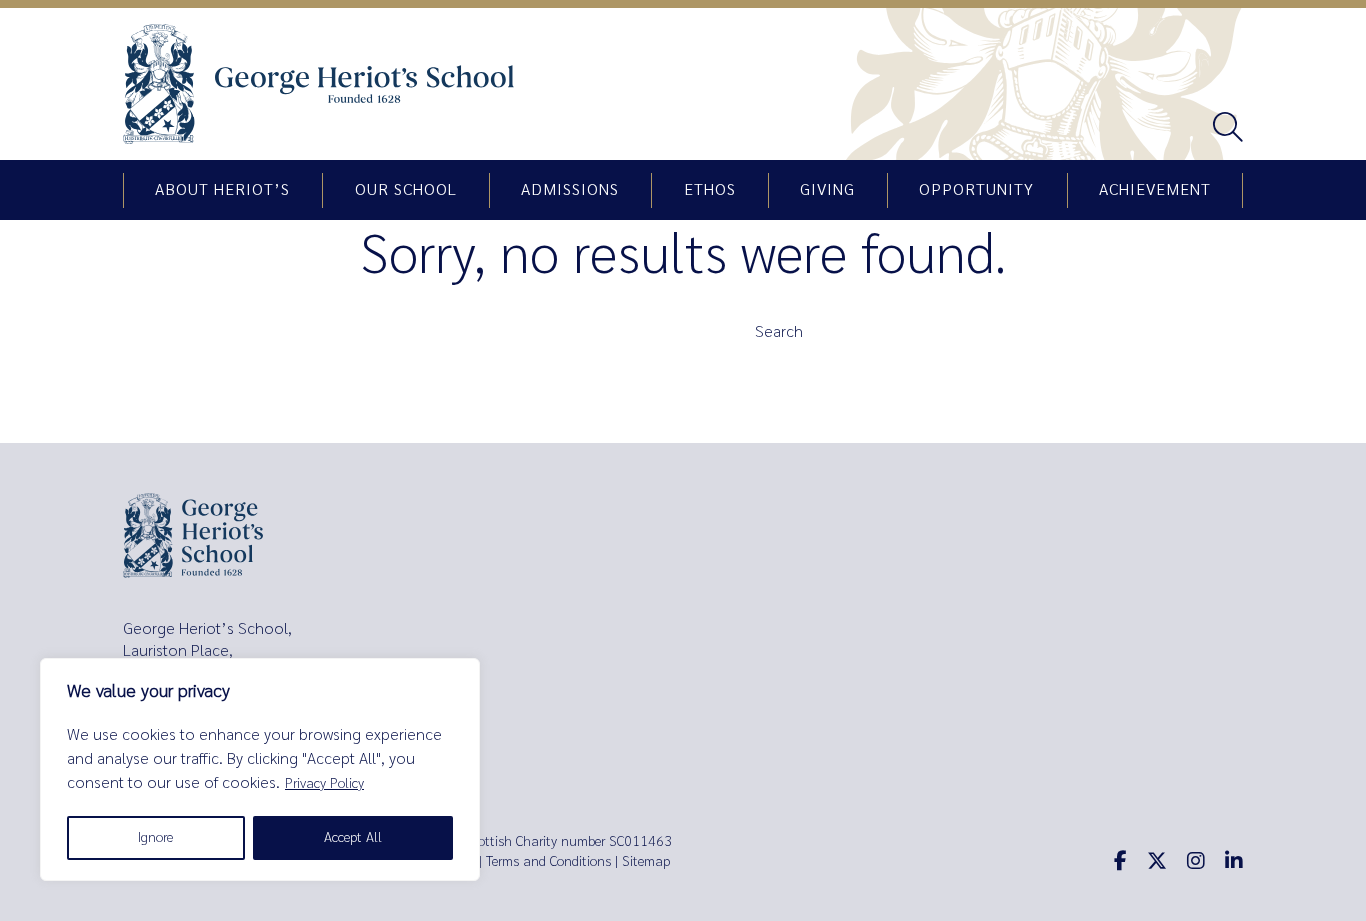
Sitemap (646, 861)
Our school (406, 190)
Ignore (155, 837)
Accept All (353, 837)
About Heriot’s (222, 190)
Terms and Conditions (548, 861)
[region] (260, 769)
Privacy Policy (324, 783)
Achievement (1155, 190)
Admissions (570, 190)
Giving (827, 190)
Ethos (710, 190)
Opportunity (976, 190)
